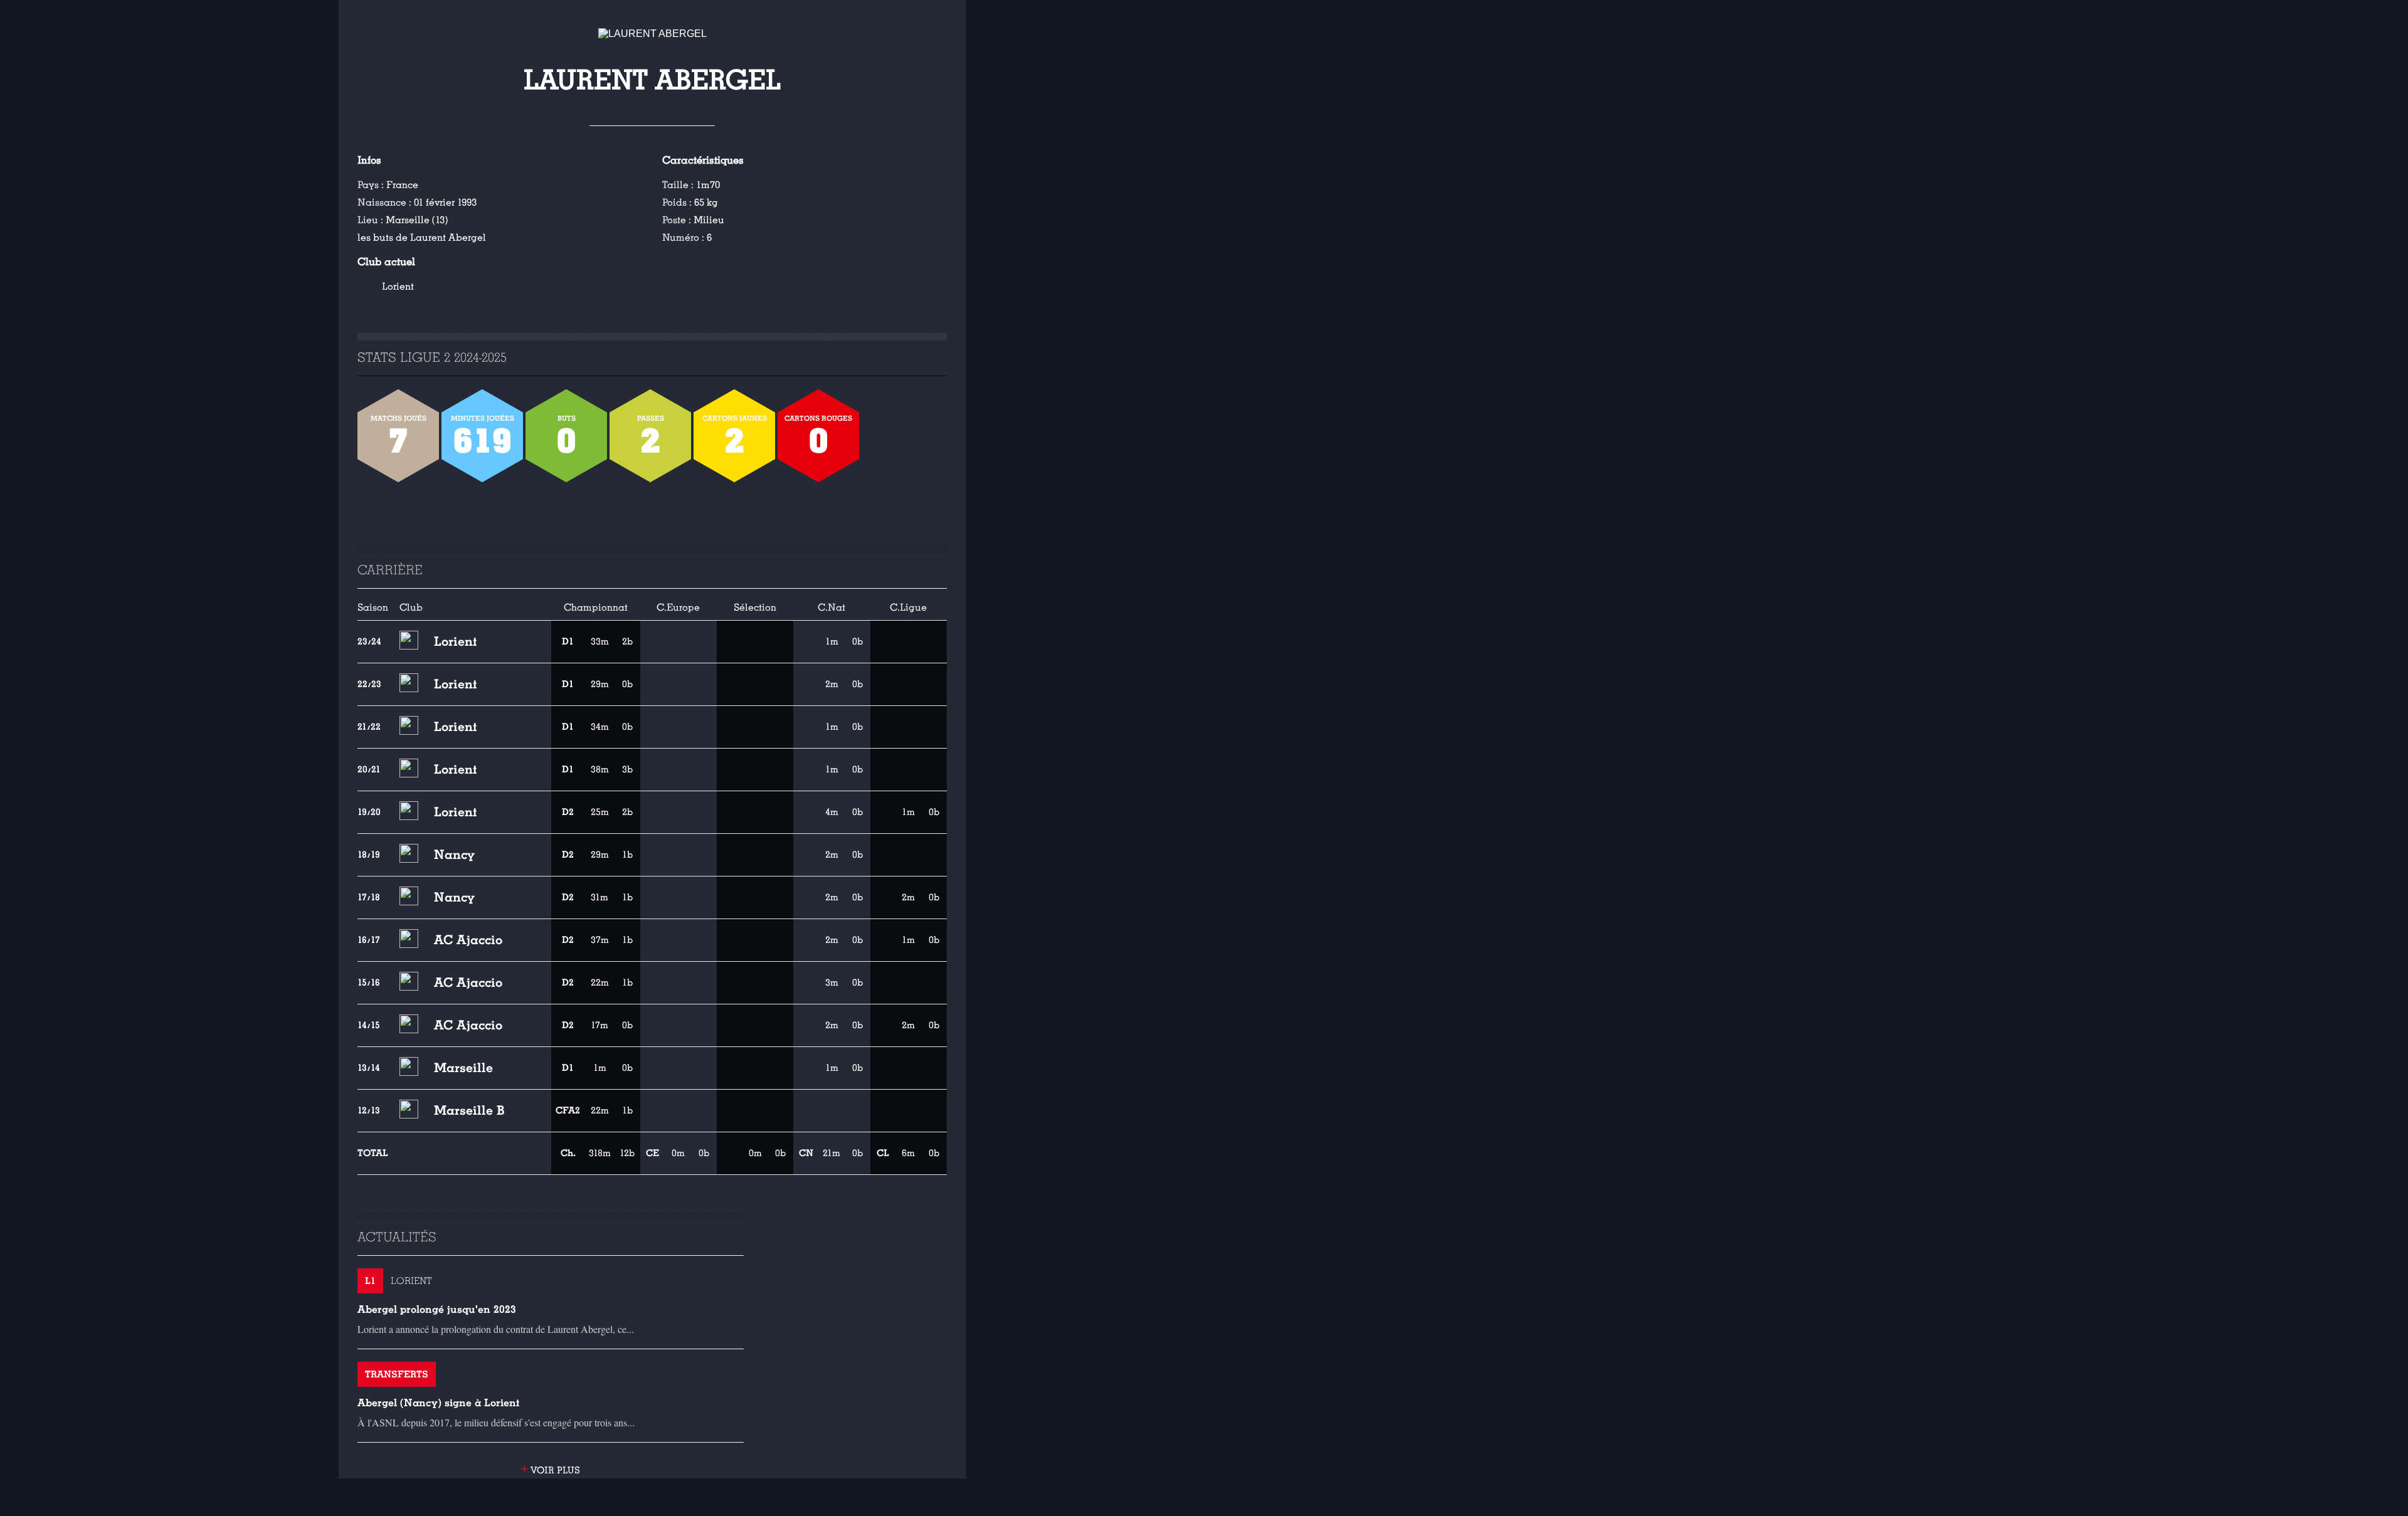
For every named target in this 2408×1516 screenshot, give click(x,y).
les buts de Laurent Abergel (422, 238)
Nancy (454, 855)
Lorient (398, 287)
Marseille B (469, 1110)
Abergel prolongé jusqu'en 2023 (437, 1309)
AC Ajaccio (468, 940)
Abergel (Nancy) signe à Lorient (438, 1403)
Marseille (463, 1068)
